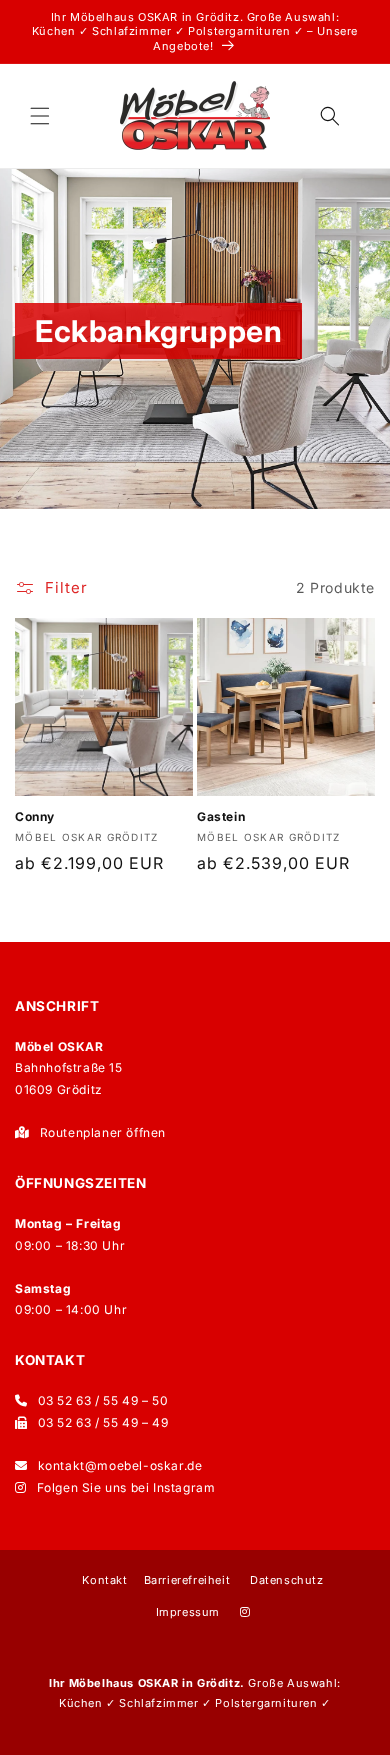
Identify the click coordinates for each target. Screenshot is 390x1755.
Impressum (188, 1612)
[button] (40, 116)
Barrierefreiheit (187, 1580)
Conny (35, 816)
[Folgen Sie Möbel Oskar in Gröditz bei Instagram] (245, 1613)
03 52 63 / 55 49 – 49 (103, 1422)
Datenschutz (287, 1580)
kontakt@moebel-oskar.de (120, 1465)
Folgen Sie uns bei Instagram (126, 1487)
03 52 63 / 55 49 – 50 (103, 1400)
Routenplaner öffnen (103, 1132)
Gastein (221, 816)
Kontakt (104, 1580)
